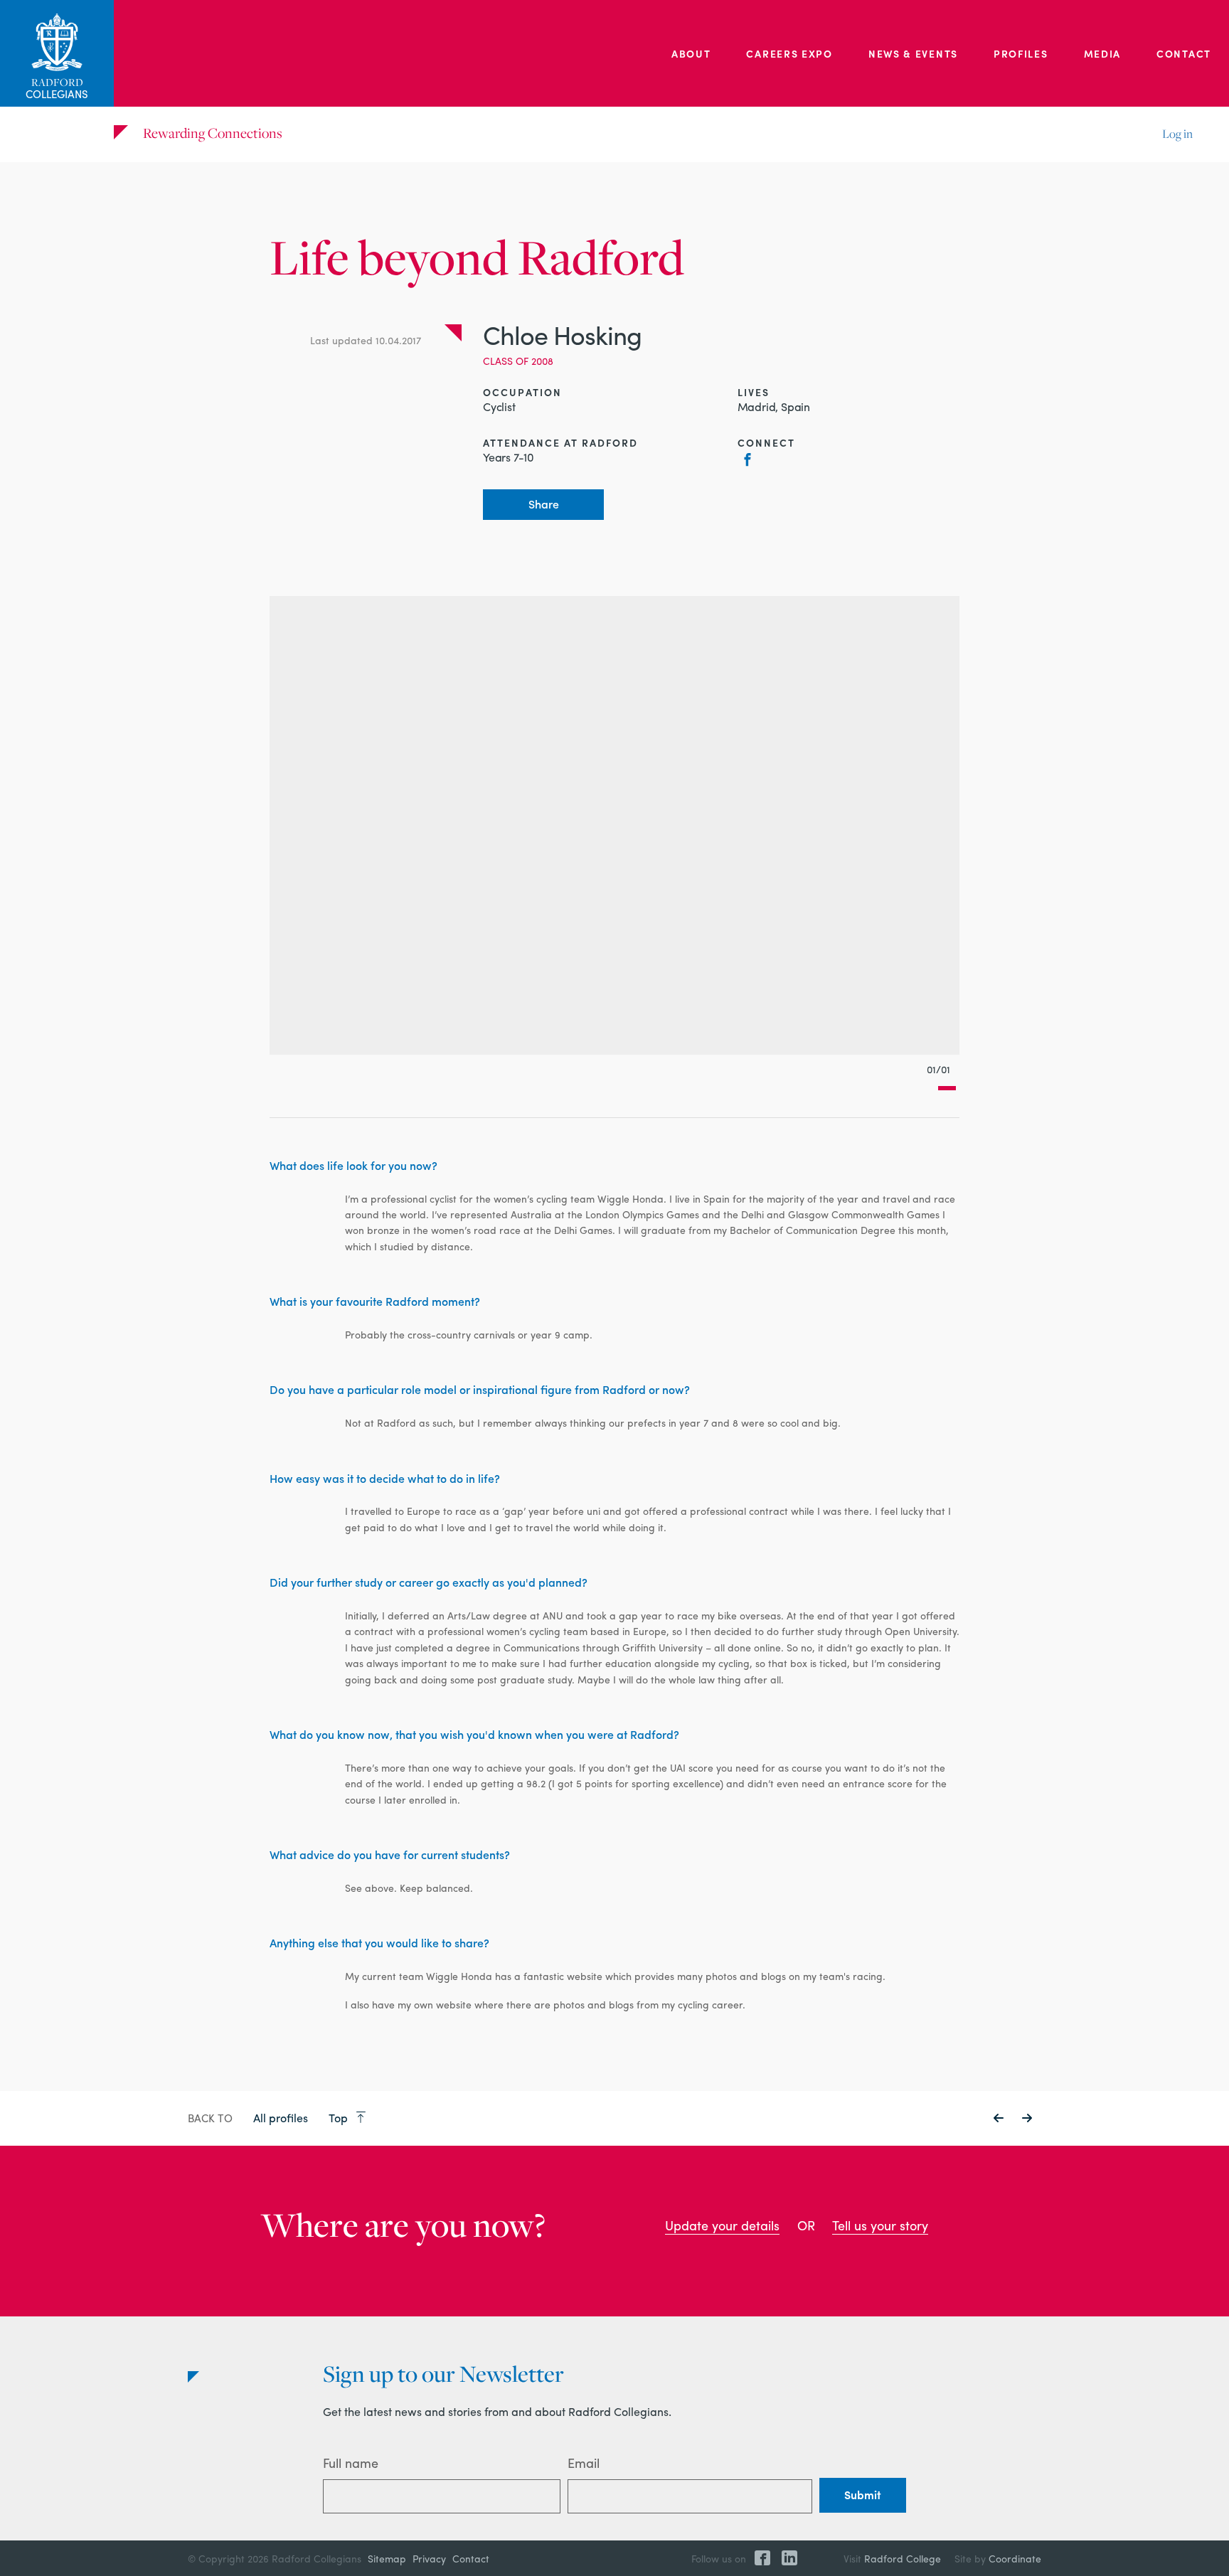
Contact (1184, 53)
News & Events (913, 53)
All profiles (281, 2118)
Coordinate (1015, 2558)
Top (340, 2118)
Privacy (429, 2558)
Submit (863, 2495)
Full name (351, 2463)
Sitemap (387, 2558)
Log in (1177, 134)
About (691, 53)
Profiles (1021, 53)
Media (1103, 53)
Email (584, 2463)
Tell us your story (880, 2225)
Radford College (903, 2558)
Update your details (722, 2225)
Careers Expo (789, 53)
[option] (614, 825)
